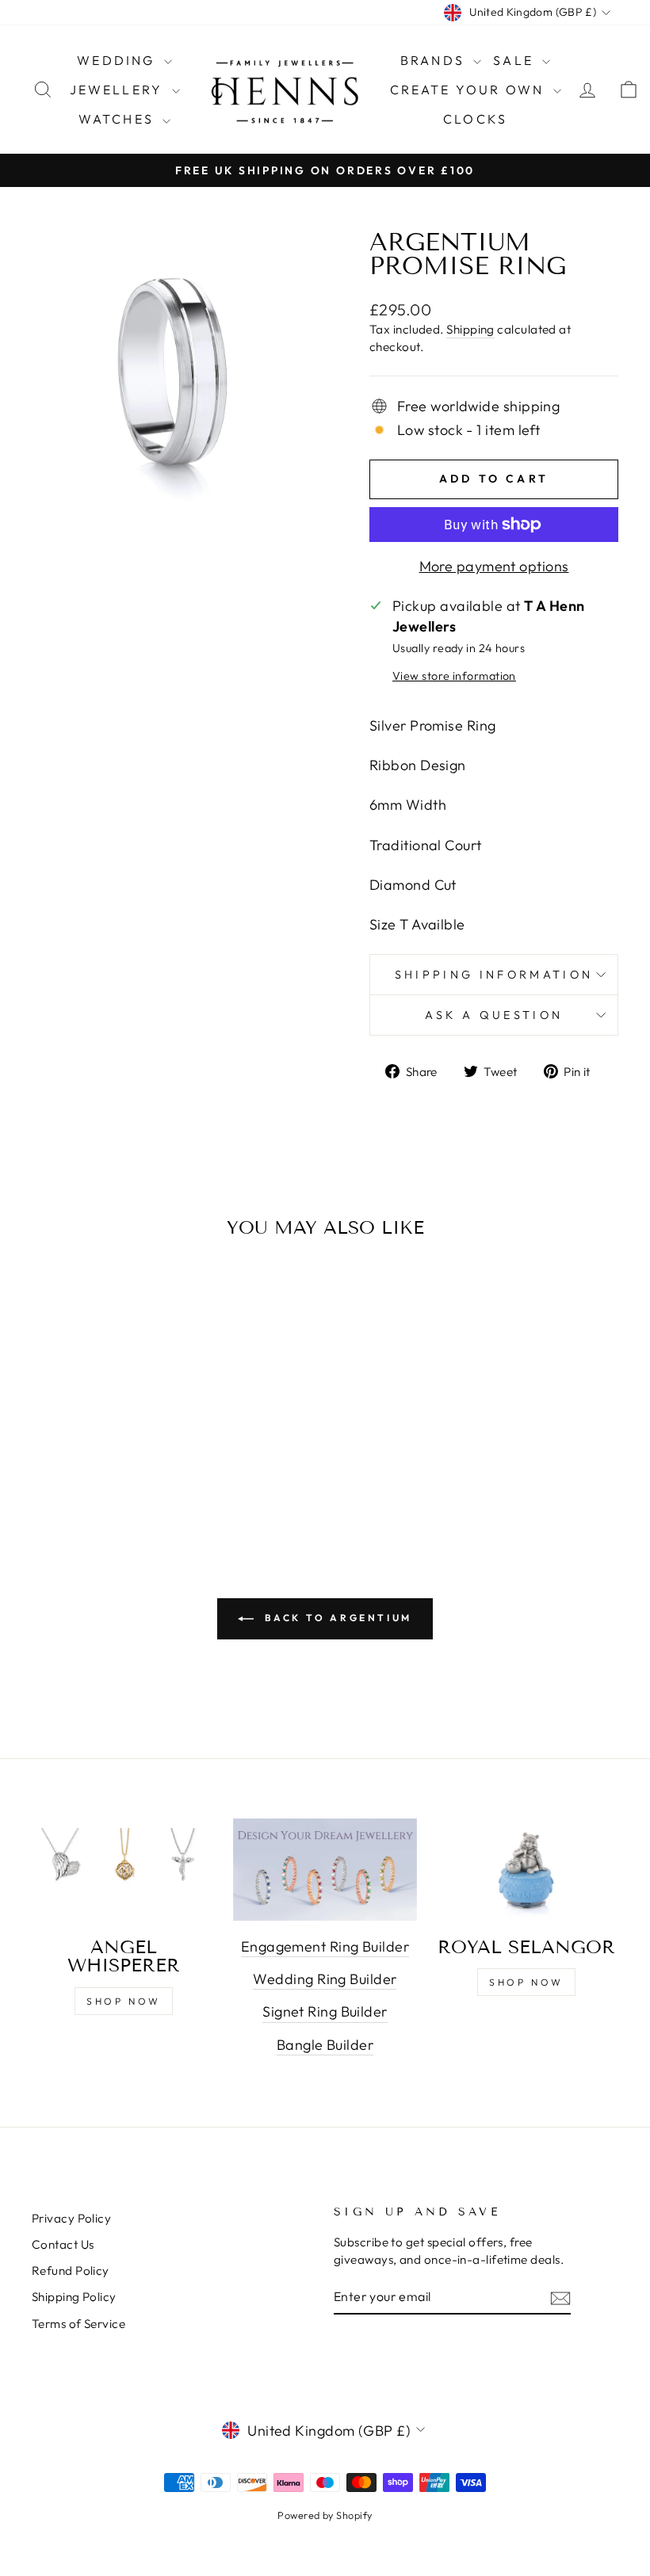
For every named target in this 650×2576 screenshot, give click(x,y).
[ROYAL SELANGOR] (526, 1870)
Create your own (470, 90)
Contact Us (63, 2244)
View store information (454, 676)
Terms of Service (78, 2324)
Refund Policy (71, 2271)
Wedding (119, 60)
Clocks (475, 119)
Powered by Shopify (325, 2515)
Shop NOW (526, 1982)
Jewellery (119, 90)
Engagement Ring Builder (325, 1946)
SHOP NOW (124, 2001)
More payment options (494, 566)
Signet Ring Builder (325, 2011)
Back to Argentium (336, 1618)
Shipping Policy (74, 2297)
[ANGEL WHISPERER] (124, 1870)
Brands (435, 60)
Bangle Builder (325, 2045)
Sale (516, 60)
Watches (119, 119)
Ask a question (494, 1015)
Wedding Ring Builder (325, 1979)
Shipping (470, 329)
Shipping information (494, 975)
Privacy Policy (71, 2218)
